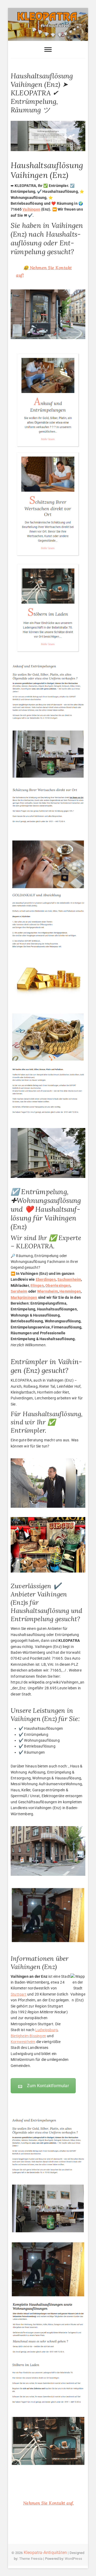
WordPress (73, 2559)
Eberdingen (46, 1279)
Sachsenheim (69, 1279)
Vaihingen (31, 209)
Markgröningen (24, 1297)
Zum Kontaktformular (48, 2086)
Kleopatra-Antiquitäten (45, 2552)
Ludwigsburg (46, 2030)
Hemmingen (70, 1291)
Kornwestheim (23, 2042)
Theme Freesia (31, 2559)
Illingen (37, 1285)
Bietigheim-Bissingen (28, 2036)
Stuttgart (19, 1994)
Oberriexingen (58, 1285)
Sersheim (19, 1291)
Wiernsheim (47, 1291)
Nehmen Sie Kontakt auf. (49, 2503)
